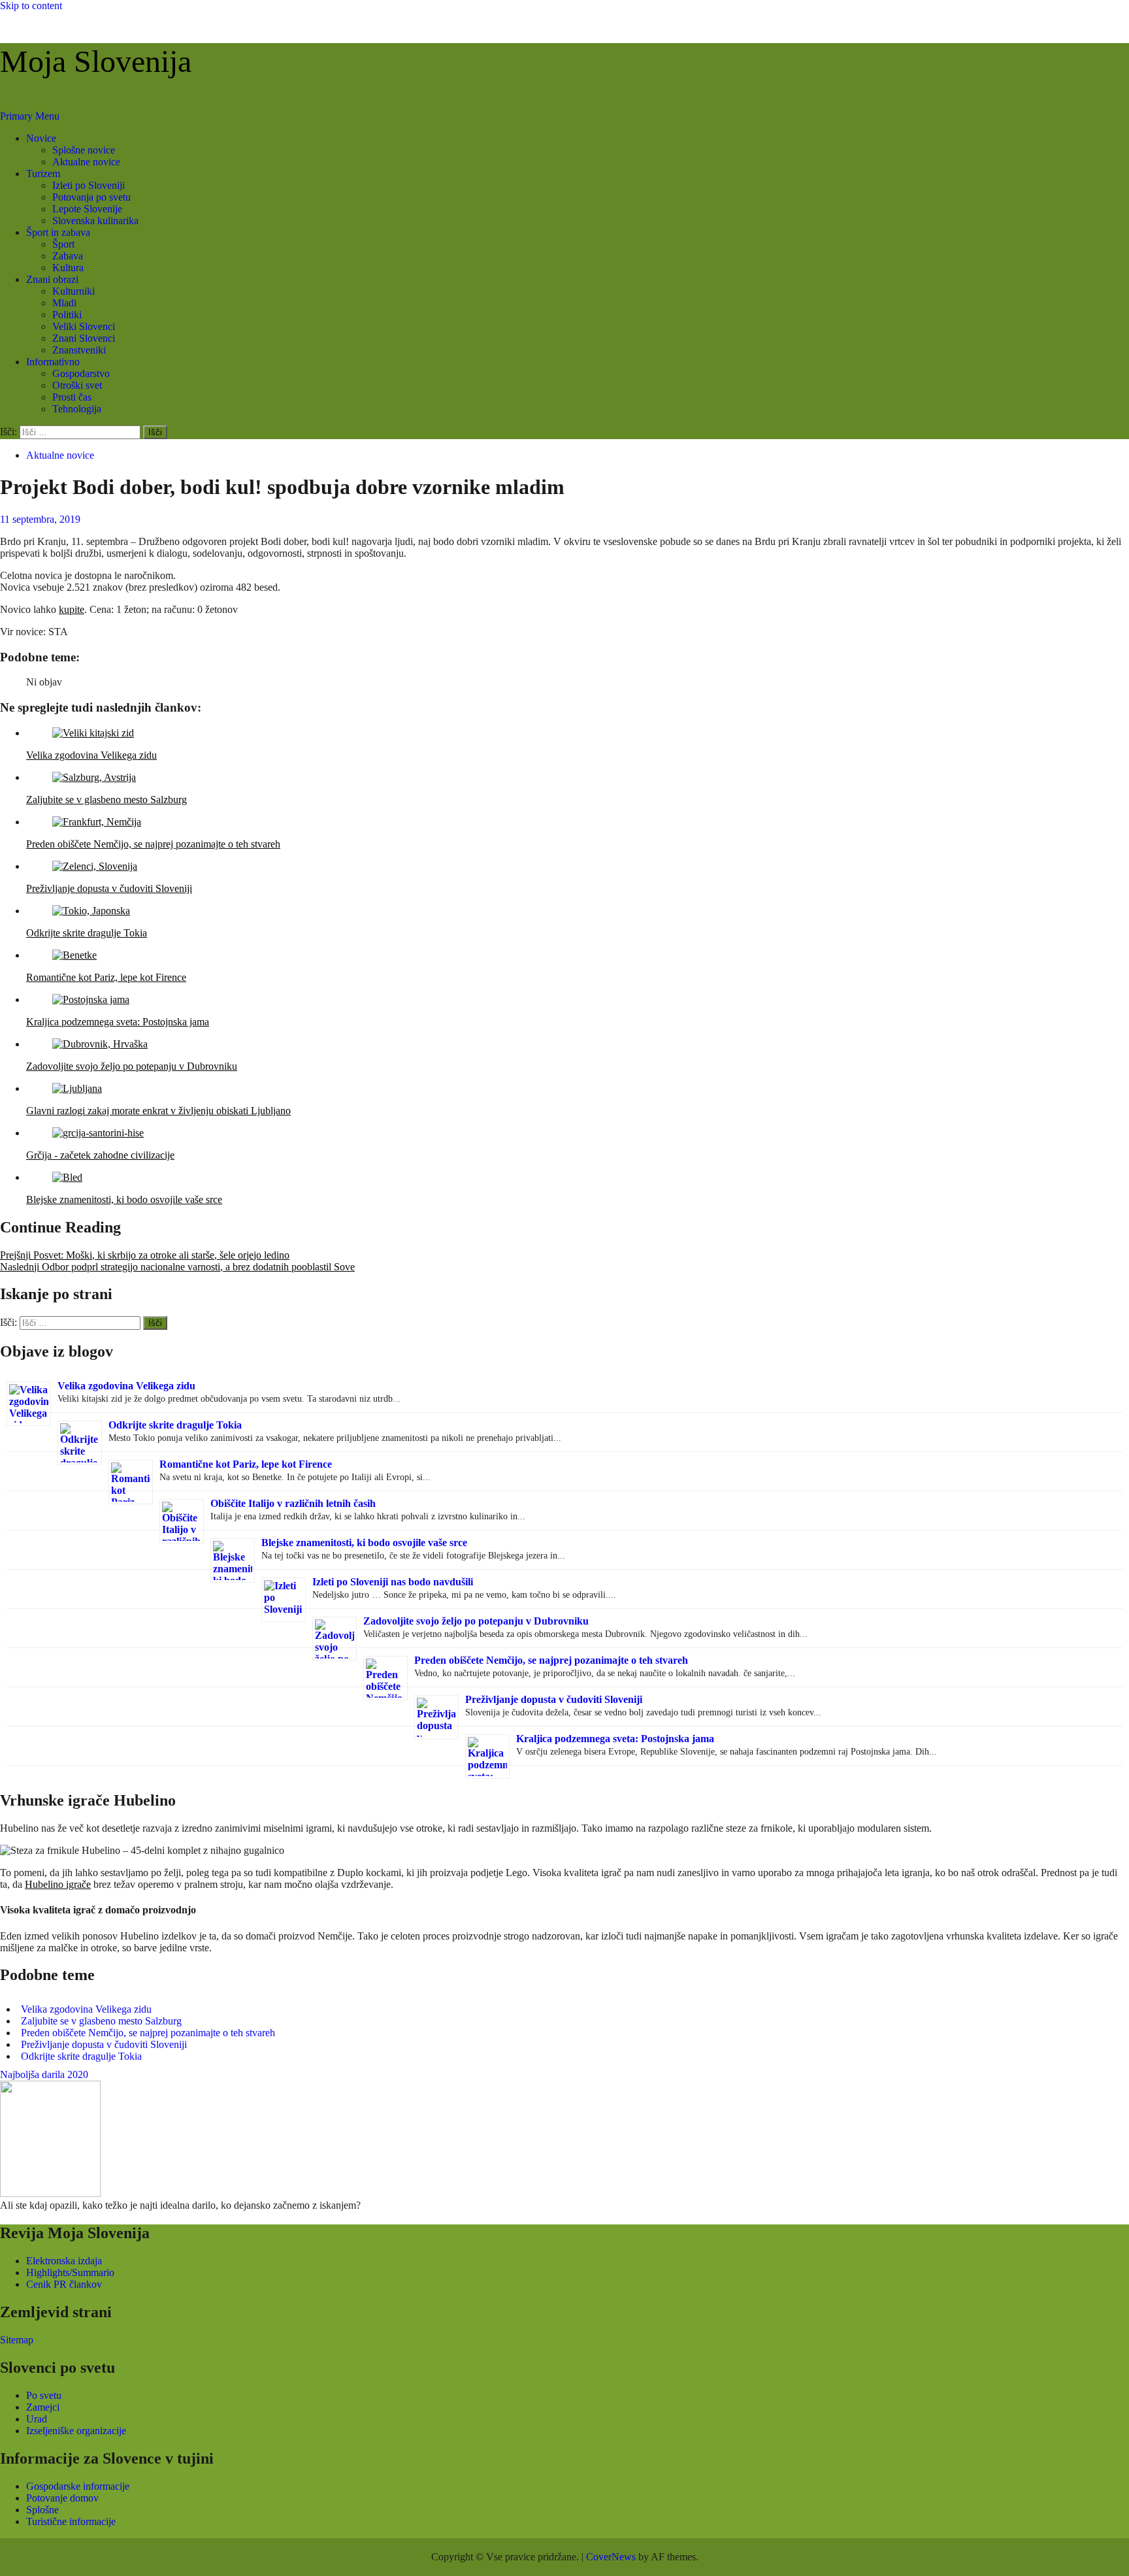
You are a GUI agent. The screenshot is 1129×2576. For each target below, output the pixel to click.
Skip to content (31, 6)
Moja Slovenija (96, 61)
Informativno (53, 362)
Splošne (42, 2510)
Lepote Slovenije (87, 209)
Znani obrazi (52, 279)
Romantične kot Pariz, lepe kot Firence (246, 1464)
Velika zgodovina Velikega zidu (126, 1386)
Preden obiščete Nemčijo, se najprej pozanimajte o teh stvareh (551, 1660)
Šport (63, 244)
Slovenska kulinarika (95, 221)
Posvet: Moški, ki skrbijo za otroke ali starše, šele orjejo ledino (145, 1255)
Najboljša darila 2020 (44, 2074)
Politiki (67, 315)
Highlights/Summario (70, 2272)
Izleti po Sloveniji (89, 185)
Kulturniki (74, 291)
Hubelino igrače (58, 1884)
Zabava (68, 256)
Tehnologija (77, 409)
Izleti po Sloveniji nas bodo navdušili (393, 1582)
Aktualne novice (86, 162)
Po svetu (44, 2395)
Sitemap (17, 2340)
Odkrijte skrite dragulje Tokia (175, 1425)
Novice (41, 138)
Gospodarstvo (81, 373)
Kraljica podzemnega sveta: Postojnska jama (615, 1739)
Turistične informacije (71, 2521)
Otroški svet (77, 385)
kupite (72, 609)
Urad (37, 2419)
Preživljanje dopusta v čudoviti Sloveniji (554, 1699)
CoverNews (611, 2557)
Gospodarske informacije (78, 2486)
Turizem (43, 173)
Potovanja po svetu (91, 197)
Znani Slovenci (84, 338)
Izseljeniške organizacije (76, 2431)
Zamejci (43, 2407)
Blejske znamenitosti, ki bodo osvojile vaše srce (364, 1543)
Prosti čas (72, 397)
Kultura (68, 268)
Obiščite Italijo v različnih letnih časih (293, 1503)
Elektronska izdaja (64, 2261)
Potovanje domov (62, 2498)
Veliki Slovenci (84, 326)
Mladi (64, 303)
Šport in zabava (58, 232)
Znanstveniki (79, 350)
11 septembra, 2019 (40, 519)
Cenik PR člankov (64, 2284)
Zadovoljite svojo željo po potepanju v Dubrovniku (476, 1621)
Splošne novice (84, 150)
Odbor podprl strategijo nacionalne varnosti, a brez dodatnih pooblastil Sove (177, 1267)
